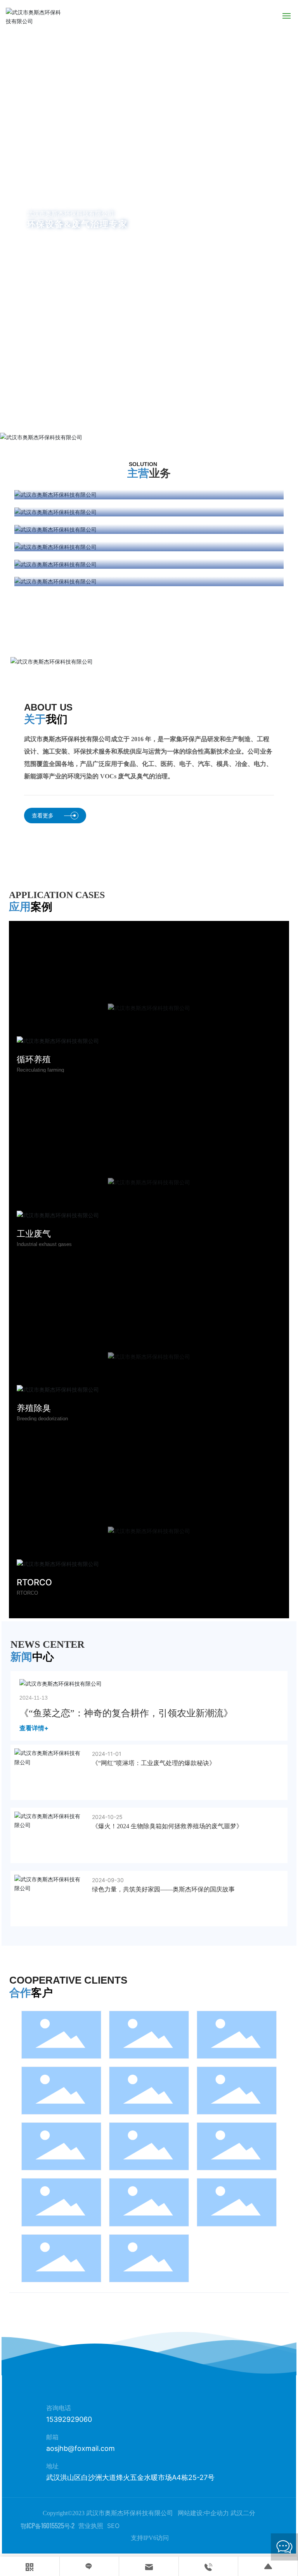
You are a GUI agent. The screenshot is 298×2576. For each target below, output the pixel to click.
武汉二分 (243, 2513)
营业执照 (91, 2526)
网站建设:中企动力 (203, 2513)
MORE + (56, 264)
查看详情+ (34, 1728)
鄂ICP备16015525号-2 (48, 2526)
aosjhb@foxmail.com (81, 2448)
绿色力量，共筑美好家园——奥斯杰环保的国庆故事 (163, 1889)
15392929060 (69, 2419)
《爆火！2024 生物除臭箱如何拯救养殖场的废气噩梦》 (167, 1826)
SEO (113, 2526)
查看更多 (43, 815)
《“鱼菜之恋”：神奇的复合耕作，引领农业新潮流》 (126, 1713)
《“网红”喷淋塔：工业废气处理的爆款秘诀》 (154, 1763)
